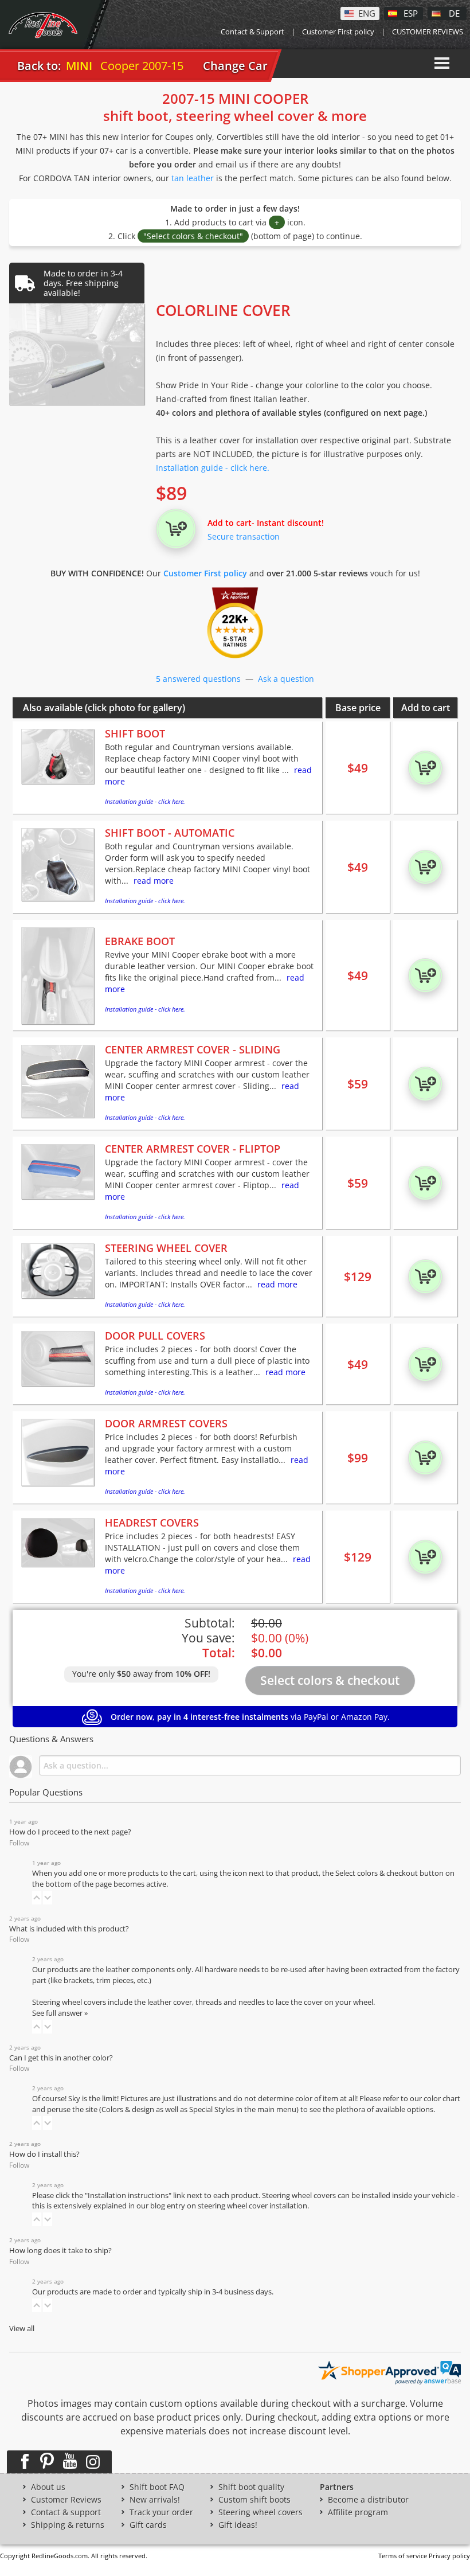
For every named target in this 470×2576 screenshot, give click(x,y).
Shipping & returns (68, 2525)
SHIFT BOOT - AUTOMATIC (170, 833)
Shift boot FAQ (157, 2487)
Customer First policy (338, 32)
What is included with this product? (69, 1929)
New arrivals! (155, 2500)
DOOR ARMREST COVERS (166, 1423)
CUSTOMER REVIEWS (428, 32)
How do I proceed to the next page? (70, 1832)
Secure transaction (244, 536)
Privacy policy (449, 2556)
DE (454, 13)
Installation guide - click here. (213, 468)
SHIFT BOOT (135, 733)
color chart (442, 2099)
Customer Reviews (66, 2500)
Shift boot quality (251, 2487)
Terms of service (403, 2556)
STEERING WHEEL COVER (166, 1248)
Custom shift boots (254, 2500)
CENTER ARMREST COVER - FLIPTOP (193, 1149)
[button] (37, 1898)
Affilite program (358, 2512)
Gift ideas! (238, 2525)
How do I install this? (44, 2154)
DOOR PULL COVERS (155, 1336)
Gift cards (148, 2525)
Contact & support (66, 2512)
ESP (411, 13)
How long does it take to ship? (60, 2251)
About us (48, 2487)
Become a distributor (368, 2500)
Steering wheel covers (261, 2512)
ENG (367, 13)
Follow (19, 1843)
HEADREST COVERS (152, 1523)
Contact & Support (252, 32)
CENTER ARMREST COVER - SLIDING (193, 1049)
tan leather (193, 178)
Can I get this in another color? (61, 2058)
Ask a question (286, 679)
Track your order (161, 2512)
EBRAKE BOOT (140, 941)
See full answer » (60, 2013)
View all (22, 2329)
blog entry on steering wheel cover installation (229, 2206)
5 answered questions (198, 679)
